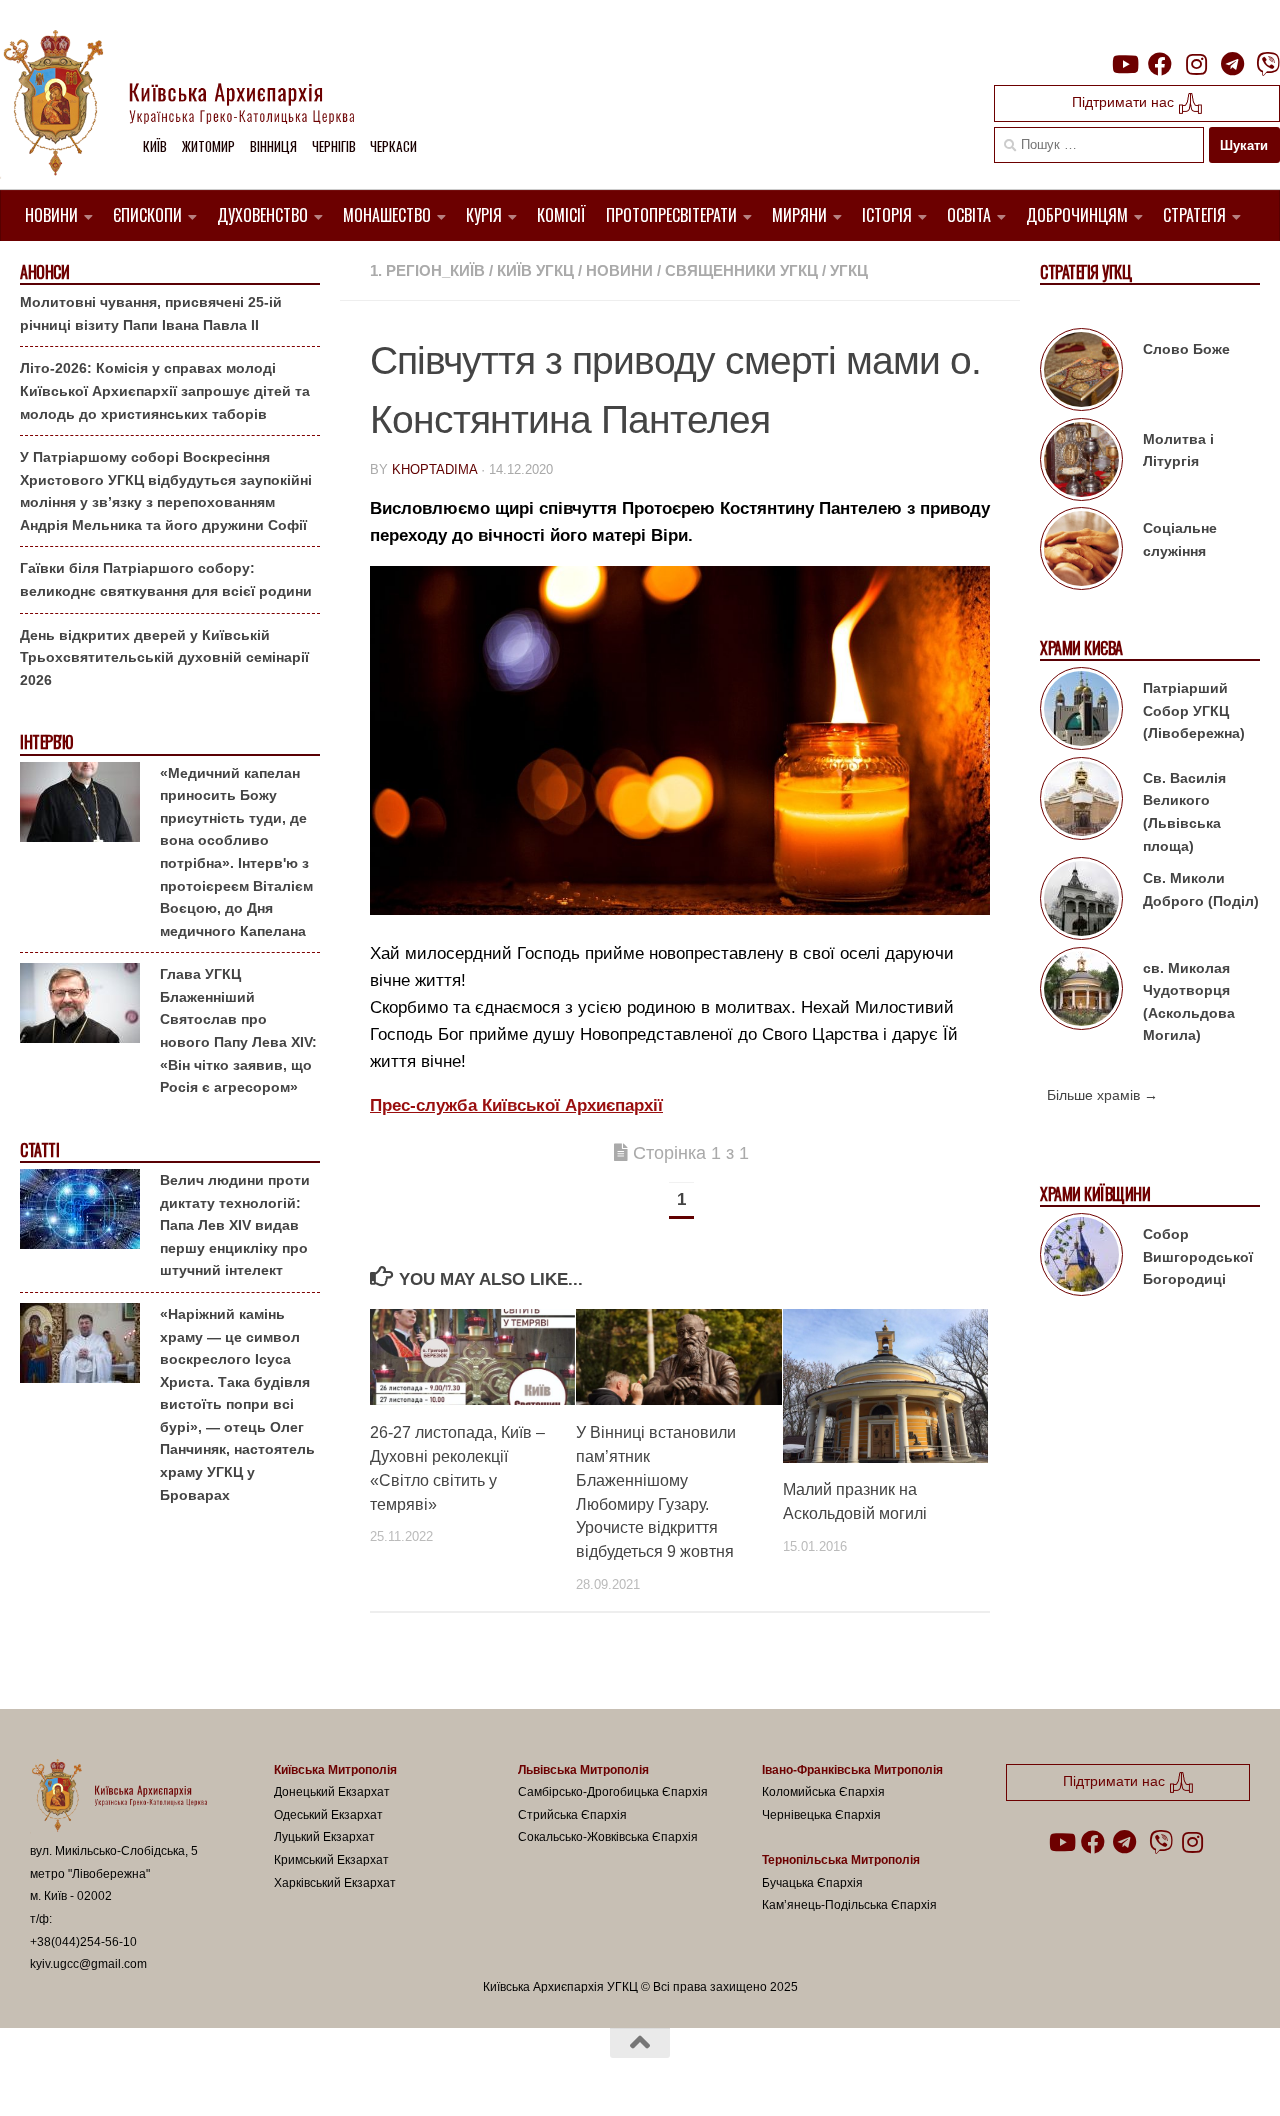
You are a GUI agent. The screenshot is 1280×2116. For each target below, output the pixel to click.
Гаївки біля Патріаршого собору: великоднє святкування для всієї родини (166, 579)
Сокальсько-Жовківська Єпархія (608, 1837)
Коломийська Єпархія (823, 1792)
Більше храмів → (1102, 1095)
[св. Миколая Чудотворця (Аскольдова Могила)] (1081, 992)
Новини (51, 215)
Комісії (561, 215)
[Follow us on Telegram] (1232, 64)
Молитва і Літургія (1178, 450)
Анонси (44, 272)
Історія (887, 215)
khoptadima (434, 469)
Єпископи (147, 215)
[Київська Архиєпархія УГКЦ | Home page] (195, 105)
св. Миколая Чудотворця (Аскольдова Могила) (1189, 1002)
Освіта (969, 215)
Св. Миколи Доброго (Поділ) (1201, 889)
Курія (484, 215)
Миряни (799, 215)
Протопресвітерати (671, 215)
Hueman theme (263, 2074)
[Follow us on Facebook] (1160, 64)
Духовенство (262, 215)
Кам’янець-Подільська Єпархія (849, 1905)
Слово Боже (1186, 349)
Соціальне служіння (1180, 539)
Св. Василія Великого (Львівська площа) (1184, 812)
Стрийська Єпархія (572, 1815)
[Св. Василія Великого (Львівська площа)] (1081, 802)
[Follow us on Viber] (1268, 64)
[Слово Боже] (1081, 373)
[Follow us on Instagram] (1196, 64)
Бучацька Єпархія (812, 1883)
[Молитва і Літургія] (1081, 463)
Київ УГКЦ (535, 270)
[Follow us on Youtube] (1124, 64)
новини (619, 270)
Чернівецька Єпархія (821, 1815)
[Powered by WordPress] (104, 2074)
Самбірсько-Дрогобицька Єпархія (613, 1792)
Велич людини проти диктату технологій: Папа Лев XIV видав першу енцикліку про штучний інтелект (235, 1225)
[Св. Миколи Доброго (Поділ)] (1081, 902)
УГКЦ (849, 270)
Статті (39, 1150)
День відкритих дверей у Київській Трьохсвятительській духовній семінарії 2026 (164, 657)
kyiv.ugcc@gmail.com (88, 1964)
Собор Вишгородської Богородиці (1198, 1256)
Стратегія (1194, 215)
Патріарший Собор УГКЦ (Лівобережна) (1194, 710)
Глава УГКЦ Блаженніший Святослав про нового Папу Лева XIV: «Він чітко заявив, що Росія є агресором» (238, 1030)
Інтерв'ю (46, 742)
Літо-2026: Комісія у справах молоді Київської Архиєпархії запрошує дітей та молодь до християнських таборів (165, 390)
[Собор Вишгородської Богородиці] (1081, 1258)
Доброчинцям (1077, 215)
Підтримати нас (1125, 102)
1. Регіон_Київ (427, 270)
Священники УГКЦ (741, 270)
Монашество (387, 215)
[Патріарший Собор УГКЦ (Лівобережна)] (1081, 712)
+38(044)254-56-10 (83, 1942)
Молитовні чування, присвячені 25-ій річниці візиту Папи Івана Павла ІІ (151, 313)
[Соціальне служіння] (1081, 552)
